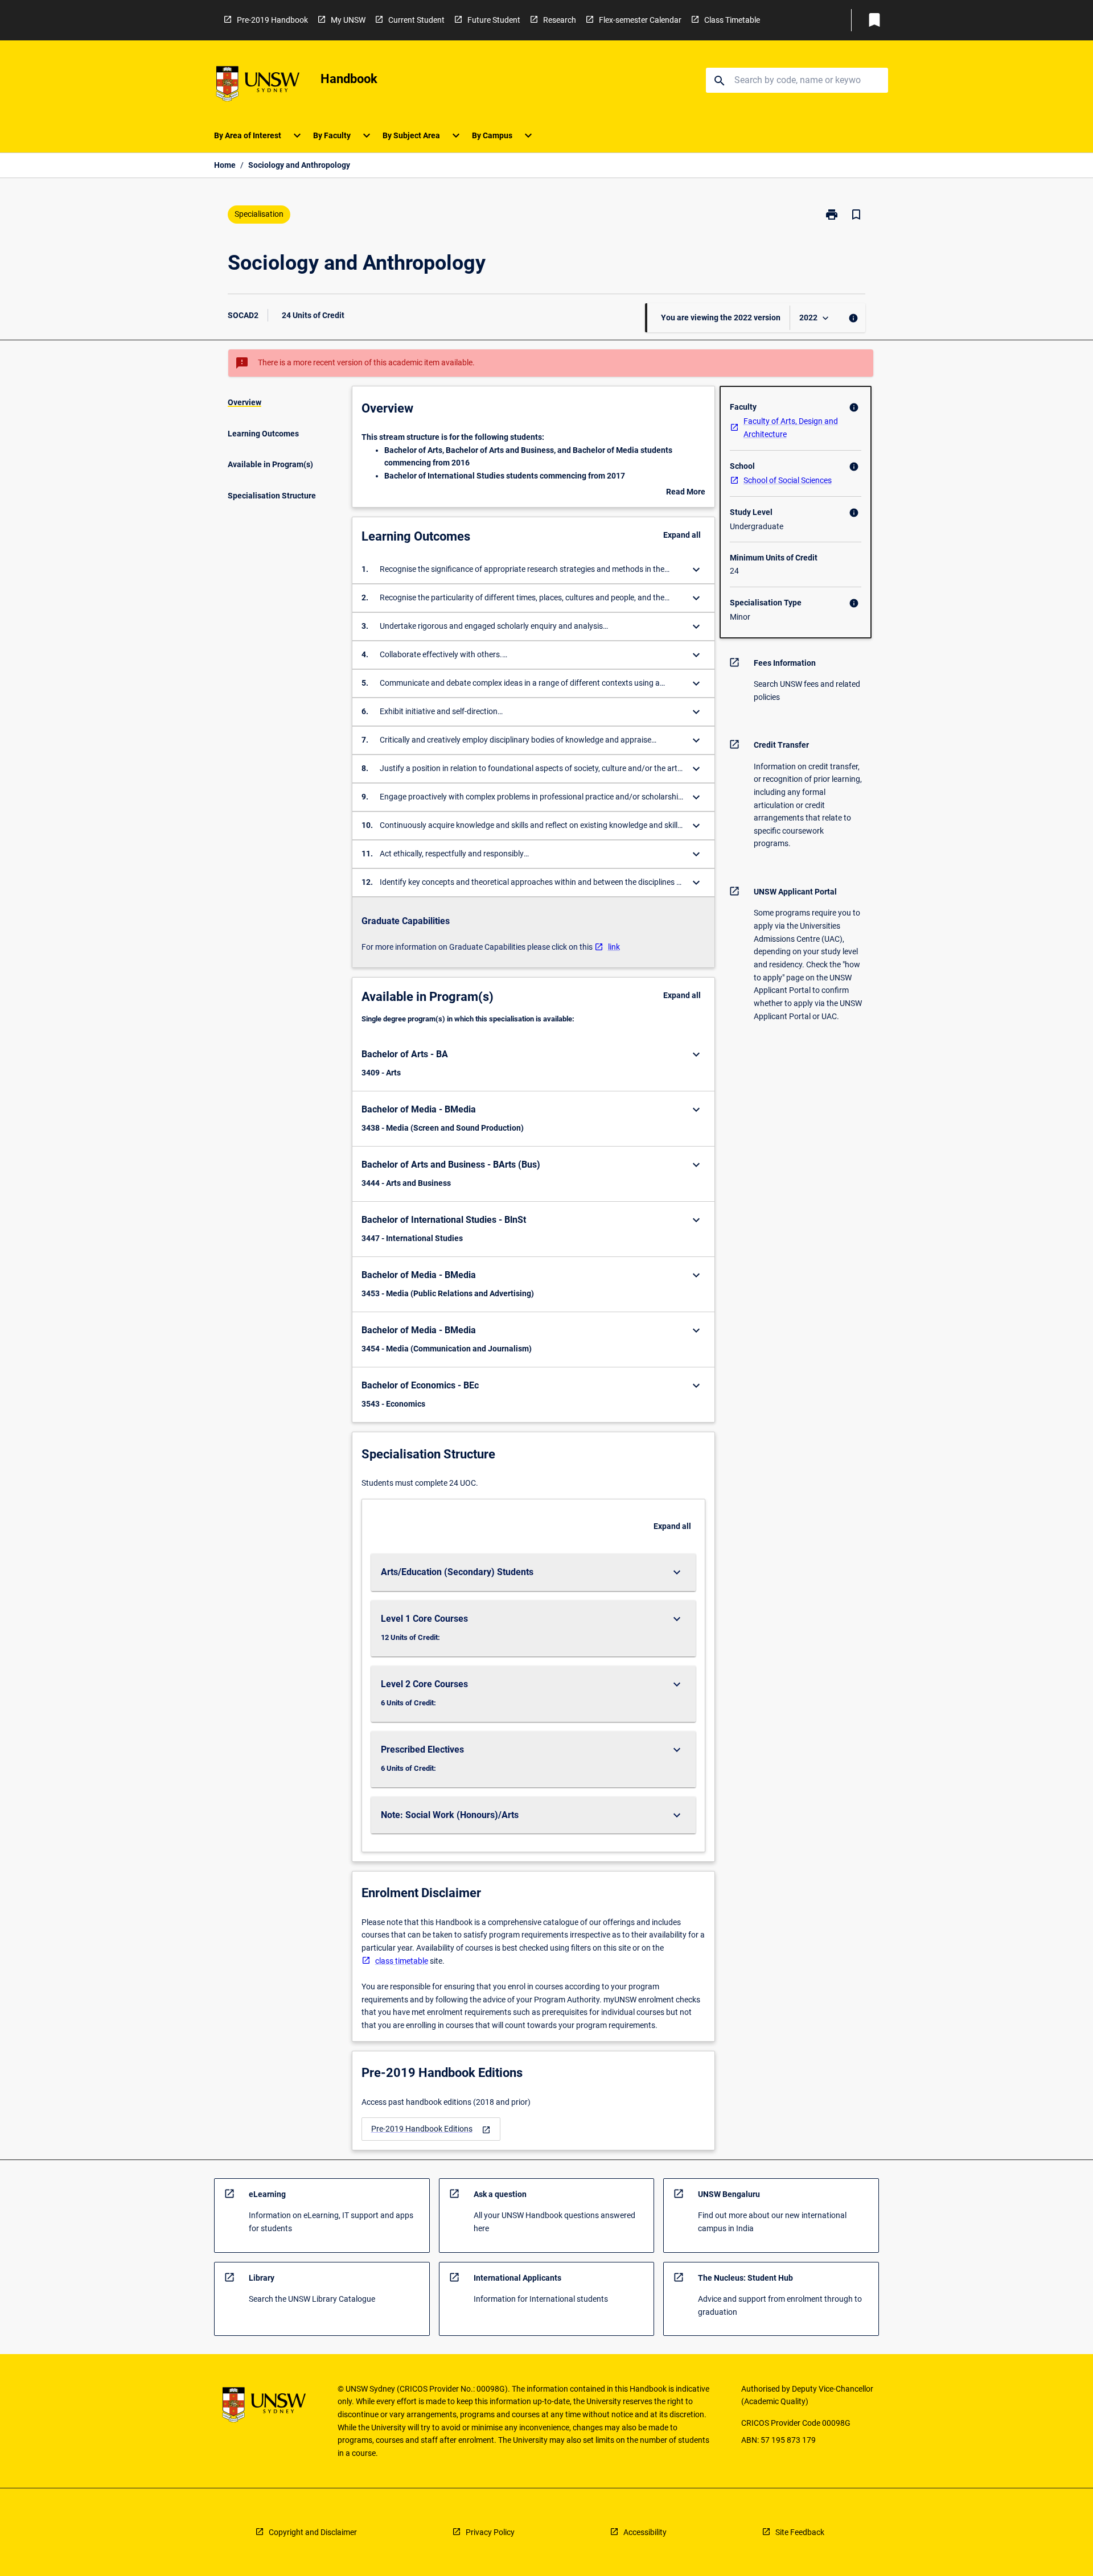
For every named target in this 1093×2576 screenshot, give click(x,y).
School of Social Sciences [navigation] (788, 480)
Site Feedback (800, 2532)
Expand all (682, 535)
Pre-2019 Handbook (272, 20)
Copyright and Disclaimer (313, 2532)
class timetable (402, 1961)
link (614, 947)
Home (225, 165)
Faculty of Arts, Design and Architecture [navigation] (791, 428)
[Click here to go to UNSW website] (258, 86)
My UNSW (348, 20)
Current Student (416, 20)
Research (560, 20)
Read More (686, 493)
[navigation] (431, 2129)
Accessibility (645, 2532)
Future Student (494, 20)
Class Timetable (732, 20)
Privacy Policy (490, 2532)
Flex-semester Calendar (640, 20)
